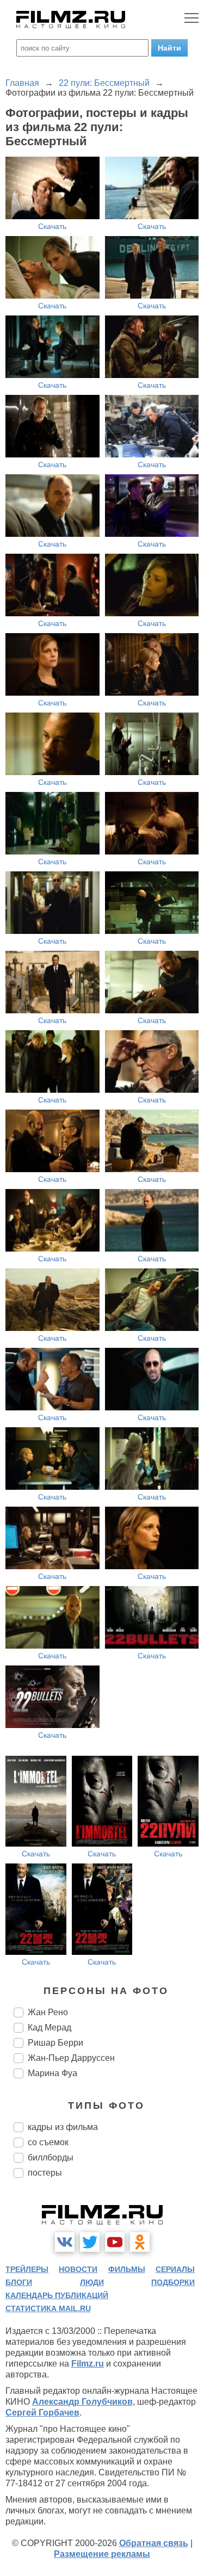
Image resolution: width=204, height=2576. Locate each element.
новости (78, 2269)
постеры (45, 2173)
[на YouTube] (115, 2242)
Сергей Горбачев (42, 2413)
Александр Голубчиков (82, 2402)
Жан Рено (48, 2012)
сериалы (175, 2269)
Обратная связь (154, 2543)
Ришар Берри (55, 2043)
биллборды (51, 2157)
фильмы (127, 2269)
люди (92, 2282)
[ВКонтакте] (65, 2242)
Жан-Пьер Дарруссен (71, 2058)
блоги (19, 2282)
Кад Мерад (50, 2027)
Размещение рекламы (102, 2554)
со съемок (48, 2142)
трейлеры (27, 2269)
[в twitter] (90, 2242)
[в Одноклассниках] (140, 2242)
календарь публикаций (57, 2295)
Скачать (52, 226)
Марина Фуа (52, 2073)
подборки (173, 2282)
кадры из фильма (63, 2127)
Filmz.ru (88, 2364)
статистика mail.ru (48, 2308)
